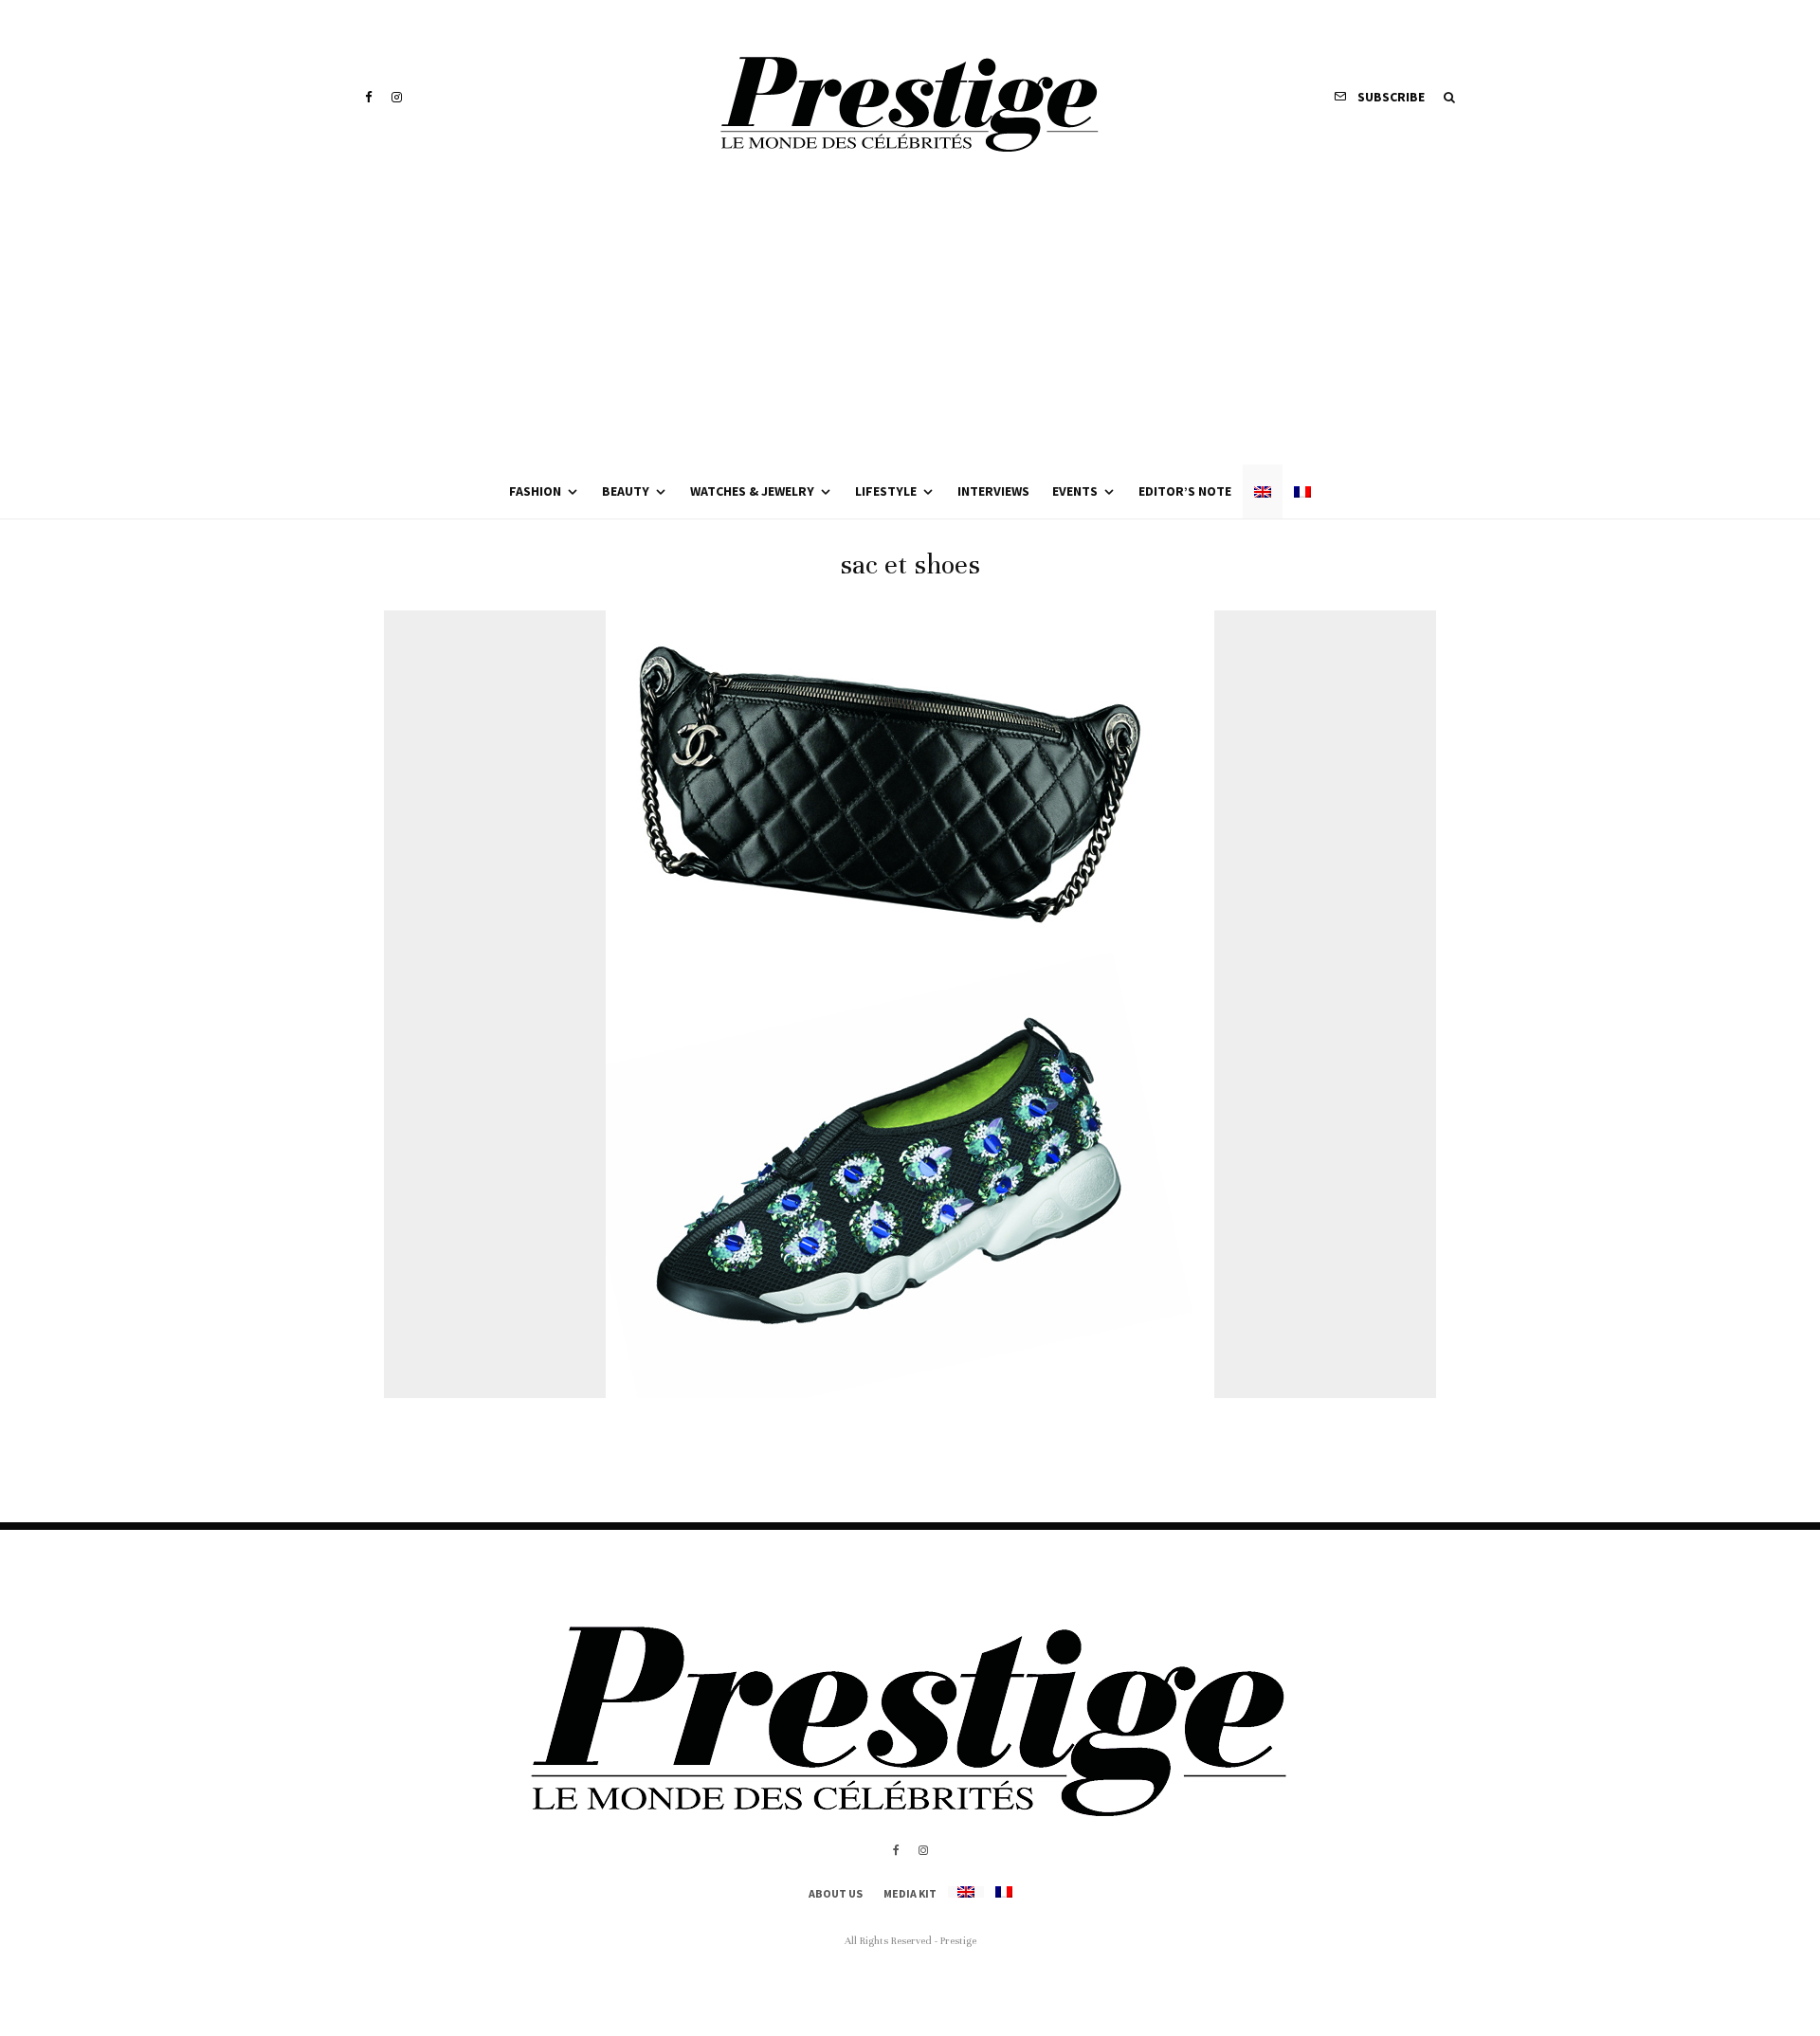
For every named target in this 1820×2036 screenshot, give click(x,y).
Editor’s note (1185, 491)
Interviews (993, 491)
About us (836, 1893)
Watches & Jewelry (752, 491)
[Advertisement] (910, 322)
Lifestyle (886, 491)
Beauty (626, 491)
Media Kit (910, 1893)
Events (1075, 491)
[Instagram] (397, 97)
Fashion (535, 491)
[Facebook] (369, 97)
